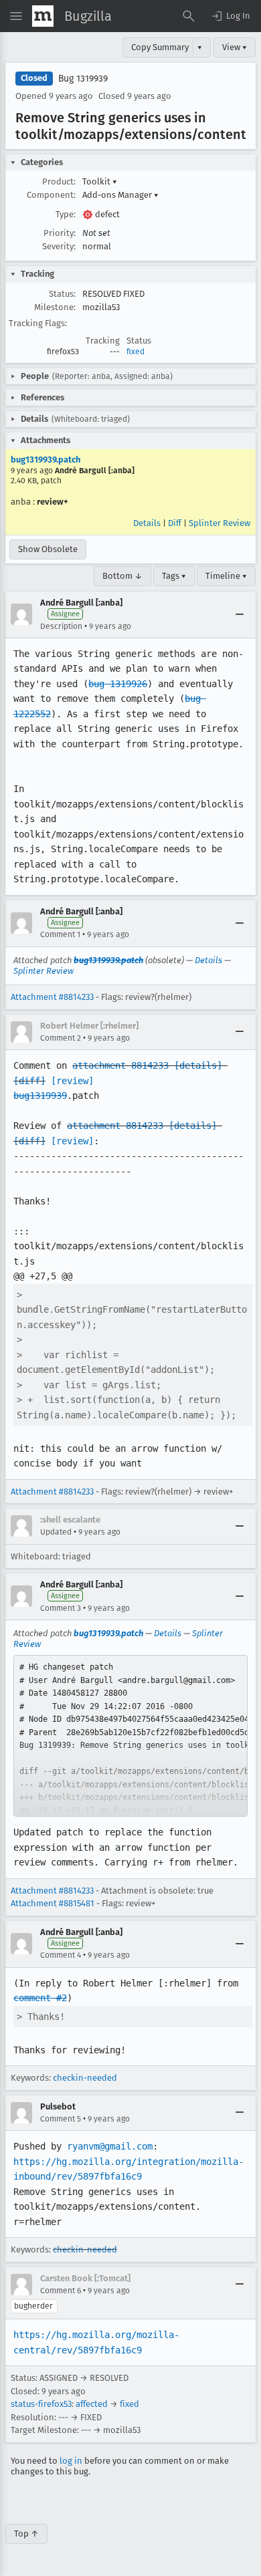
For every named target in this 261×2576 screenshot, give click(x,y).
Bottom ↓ (122, 576)
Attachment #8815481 (53, 1903)
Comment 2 (61, 1038)
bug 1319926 (118, 684)
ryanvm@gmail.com (110, 2146)
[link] (130, 1736)
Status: (62, 294)
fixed (136, 352)
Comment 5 (61, 2119)
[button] (230, 16)
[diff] (29, 1081)
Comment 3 (61, 1608)
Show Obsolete (48, 549)
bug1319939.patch (46, 460)
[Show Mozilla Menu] (43, 16)
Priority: (60, 233)
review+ (53, 502)
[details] (198, 1065)
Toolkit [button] (100, 181)
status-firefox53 (41, 2404)
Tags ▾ (174, 576)
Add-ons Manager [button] (120, 195)
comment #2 (40, 1998)
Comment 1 (60, 934)
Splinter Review (220, 523)
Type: (66, 214)
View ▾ (235, 47)
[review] (72, 1081)
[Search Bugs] (189, 16)
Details (147, 523)
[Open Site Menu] (16, 16)
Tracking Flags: (38, 323)
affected (92, 2404)
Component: (51, 195)
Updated (56, 1532)
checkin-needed (85, 2078)
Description (61, 626)
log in (71, 2461)
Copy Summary (160, 47)
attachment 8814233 (120, 1065)
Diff (175, 523)
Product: (59, 181)
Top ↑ (26, 2534)
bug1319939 (40, 1096)
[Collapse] (240, 614)
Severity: (59, 246)
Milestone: (55, 307)
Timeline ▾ (226, 576)
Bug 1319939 (83, 79)
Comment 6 (61, 2291)
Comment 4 (61, 1955)
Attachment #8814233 (52, 997)
